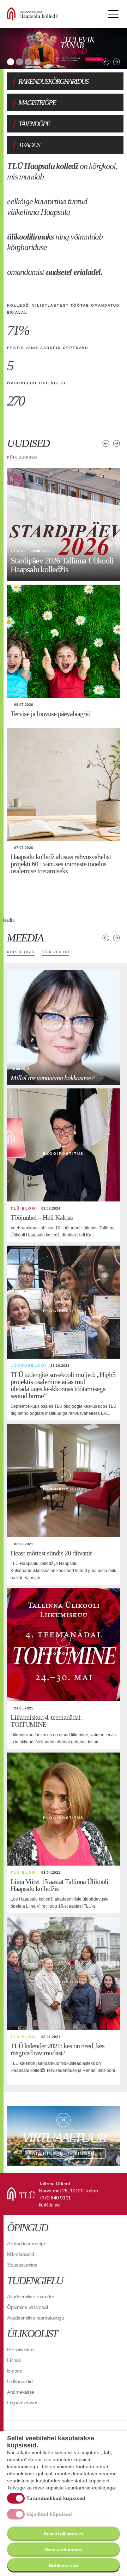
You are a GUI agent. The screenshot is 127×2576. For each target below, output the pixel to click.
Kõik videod (55, 952)
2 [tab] (19, 62)
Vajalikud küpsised (49, 2514)
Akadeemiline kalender (31, 2297)
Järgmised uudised (116, 443)
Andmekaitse (21, 2392)
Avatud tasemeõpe (27, 2244)
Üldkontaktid (20, 2381)
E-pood (15, 2371)
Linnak (14, 2360)
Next (116, 62)
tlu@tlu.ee (49, 2205)
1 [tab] (11, 62)
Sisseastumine (22, 2265)
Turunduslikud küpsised (56, 2498)
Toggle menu (113, 14)
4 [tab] (37, 62)
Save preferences (64, 2550)
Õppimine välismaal (27, 2307)
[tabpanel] (64, 49)
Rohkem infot (64, 2565)
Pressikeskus (21, 2350)
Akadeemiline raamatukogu (35, 2318)
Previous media (106, 938)
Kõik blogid (21, 952)
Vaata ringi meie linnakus (64, 2136)
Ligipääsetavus (23, 2403)
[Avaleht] (49, 14)
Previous (106, 62)
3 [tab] (28, 62)
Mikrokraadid (20, 2254)
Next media (116, 938)
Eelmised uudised (106, 443)
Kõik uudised (22, 457)
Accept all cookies (63, 2534)
